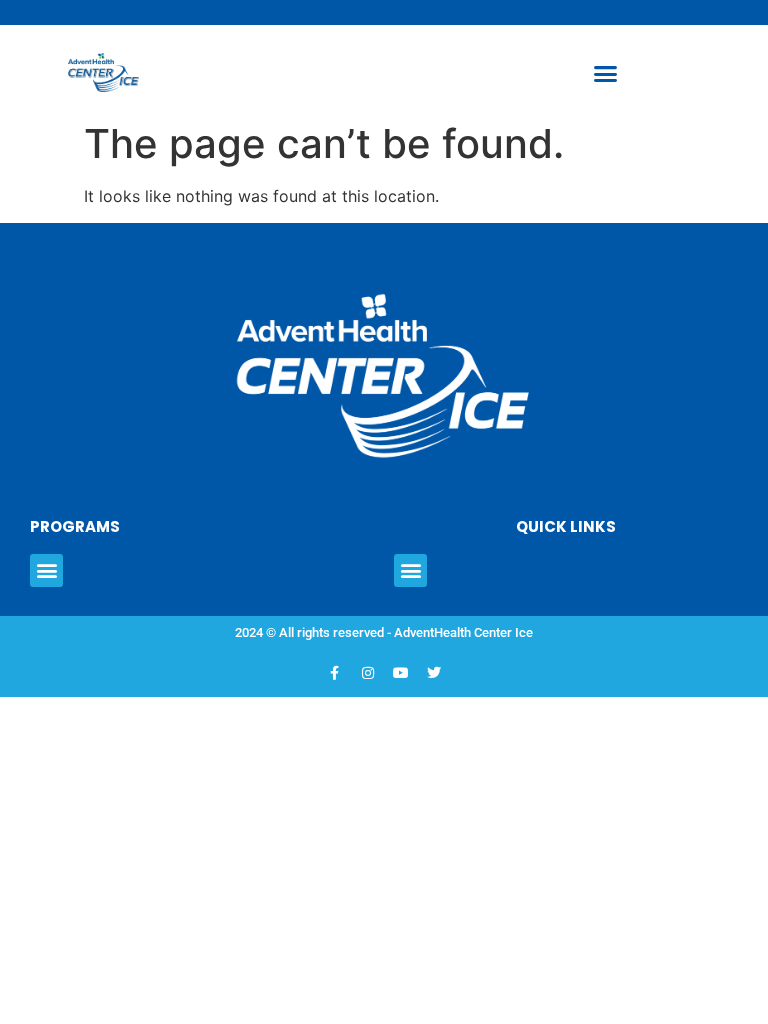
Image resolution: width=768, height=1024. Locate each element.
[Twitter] (434, 673)
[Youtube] (401, 673)
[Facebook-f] (335, 673)
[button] (606, 74)
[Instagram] (368, 673)
